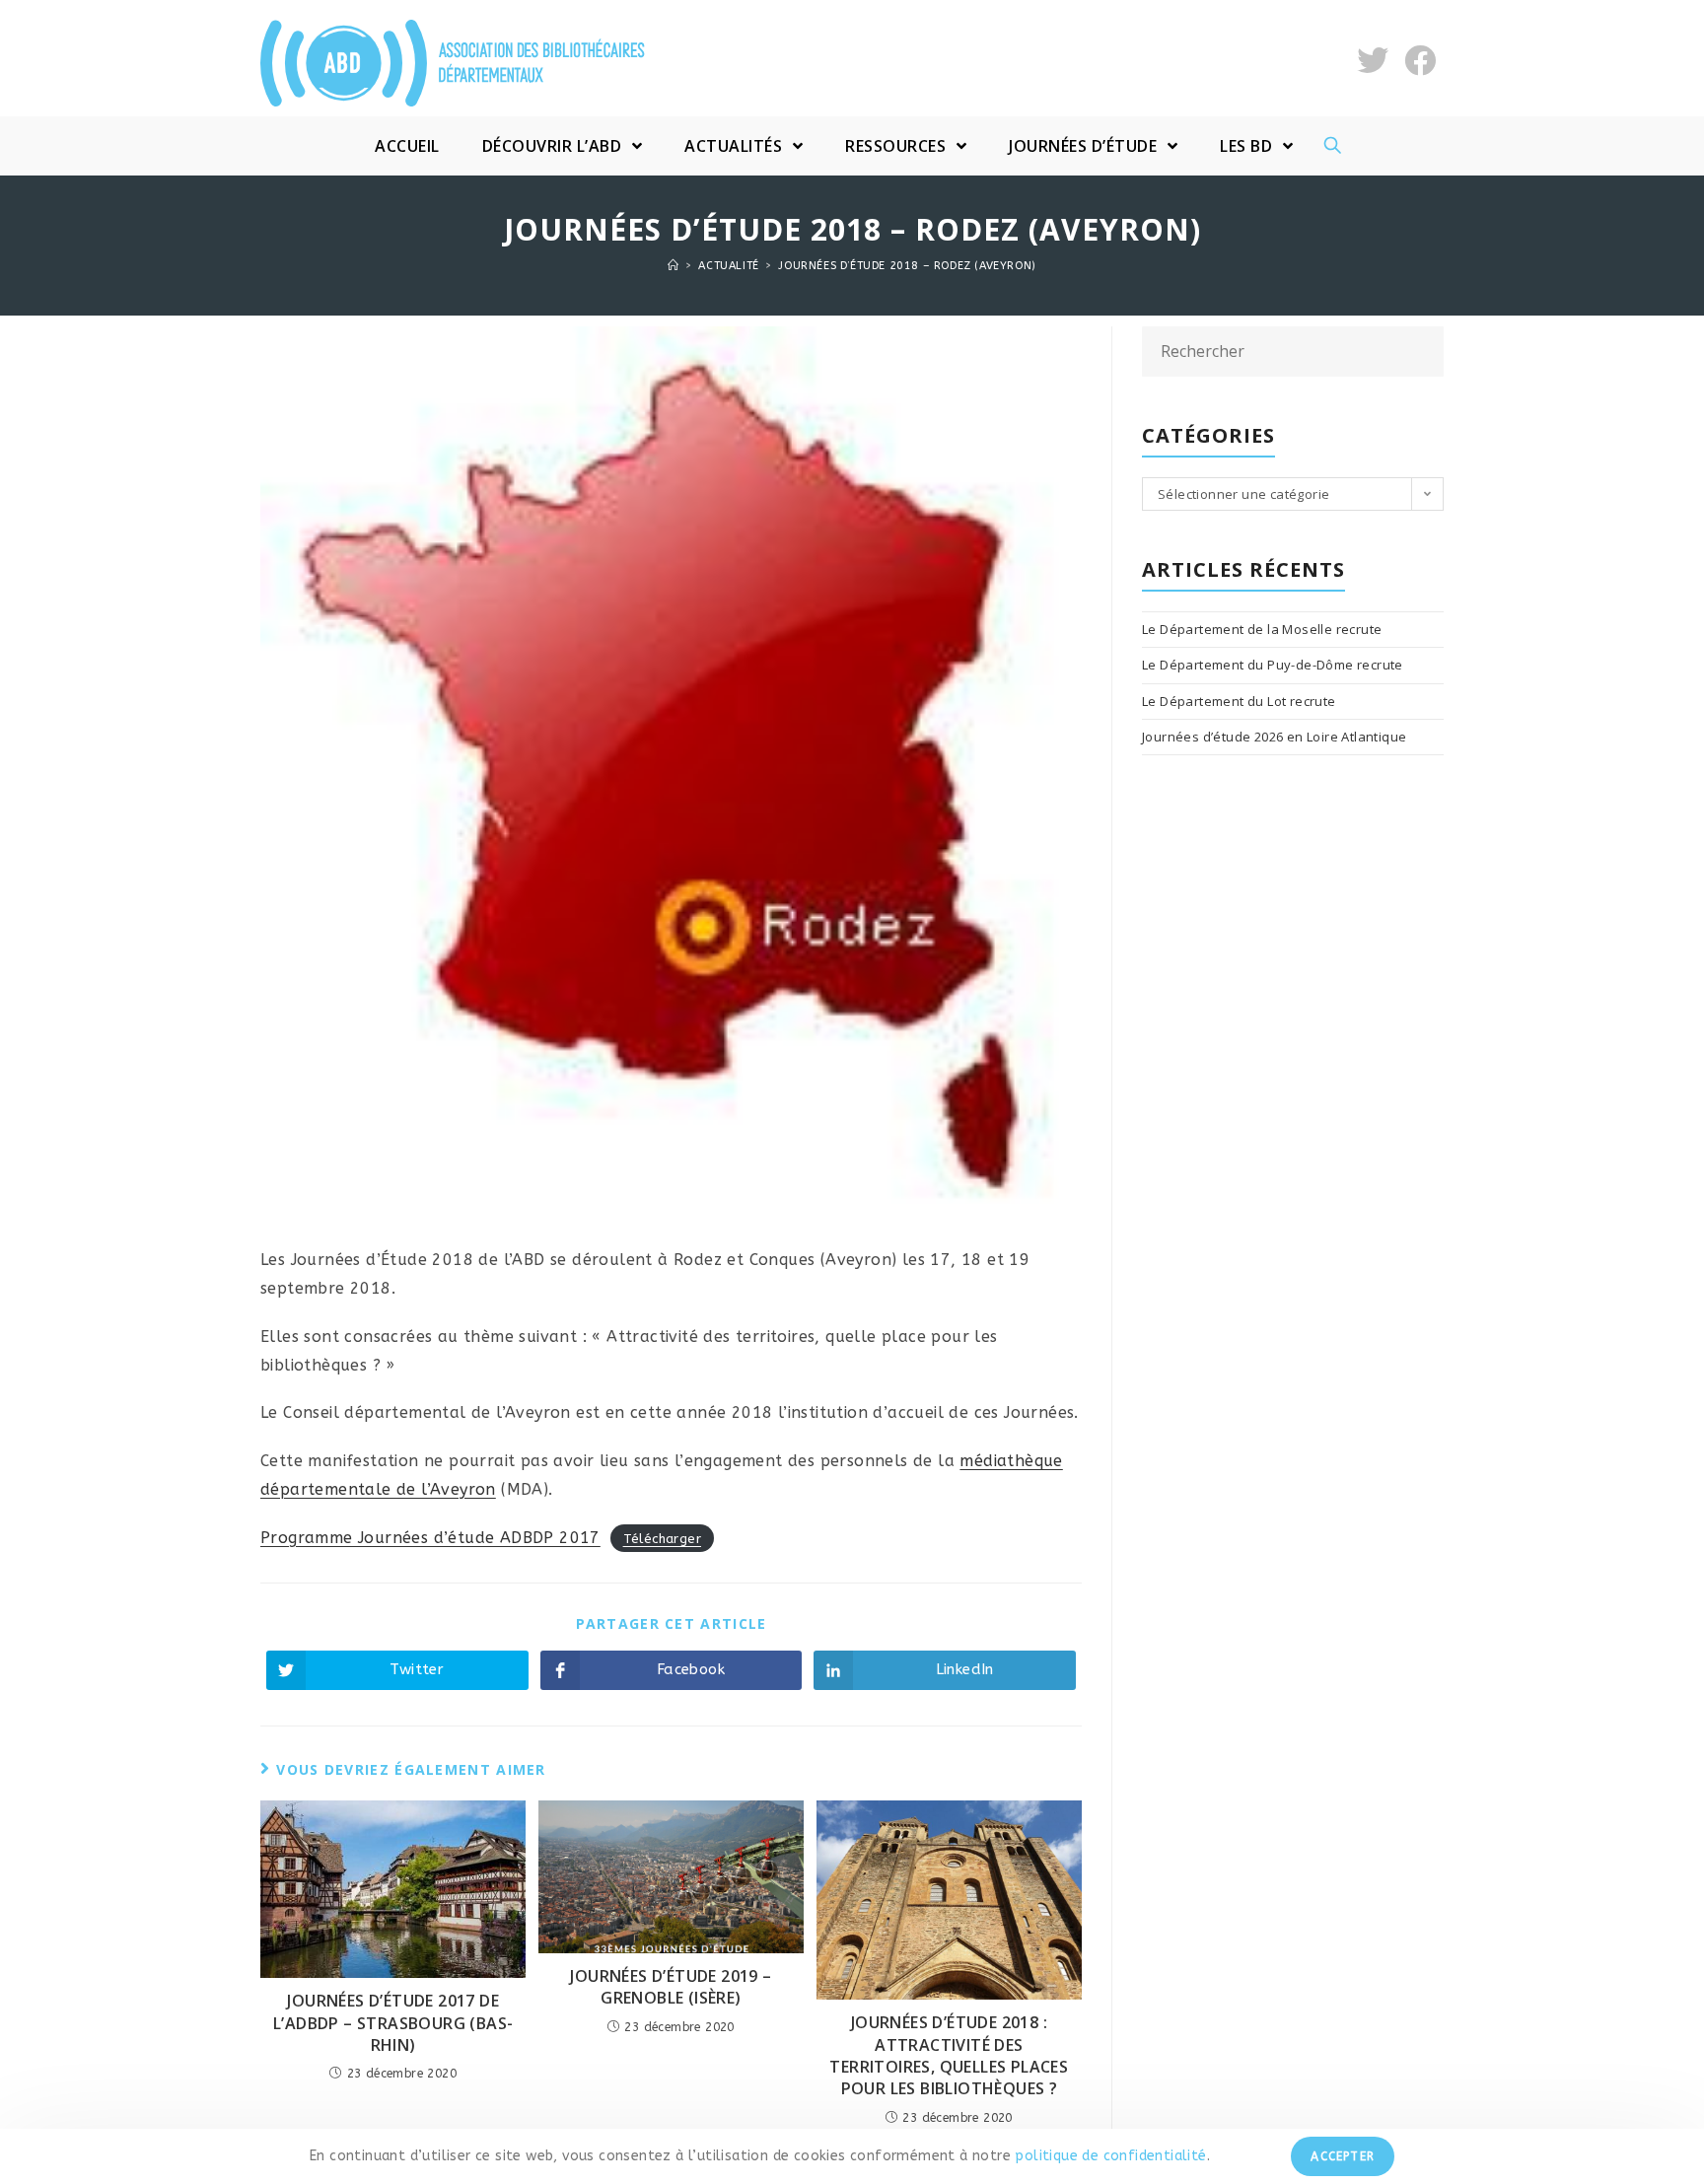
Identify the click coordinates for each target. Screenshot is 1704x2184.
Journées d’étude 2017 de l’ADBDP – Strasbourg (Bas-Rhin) (393, 2023)
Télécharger (662, 1539)
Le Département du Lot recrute (1239, 701)
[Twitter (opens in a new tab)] (1373, 61)
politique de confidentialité (1110, 2156)
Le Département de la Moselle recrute (1262, 629)
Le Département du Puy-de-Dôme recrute (1273, 665)
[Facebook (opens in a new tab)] (1420, 61)
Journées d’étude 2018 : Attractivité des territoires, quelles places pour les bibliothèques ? (949, 2055)
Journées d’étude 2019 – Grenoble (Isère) (671, 1987)
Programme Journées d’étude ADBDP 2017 (430, 1538)
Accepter (1343, 2156)
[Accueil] (674, 266)
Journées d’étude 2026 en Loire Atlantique (1274, 737)
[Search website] (1333, 146)
